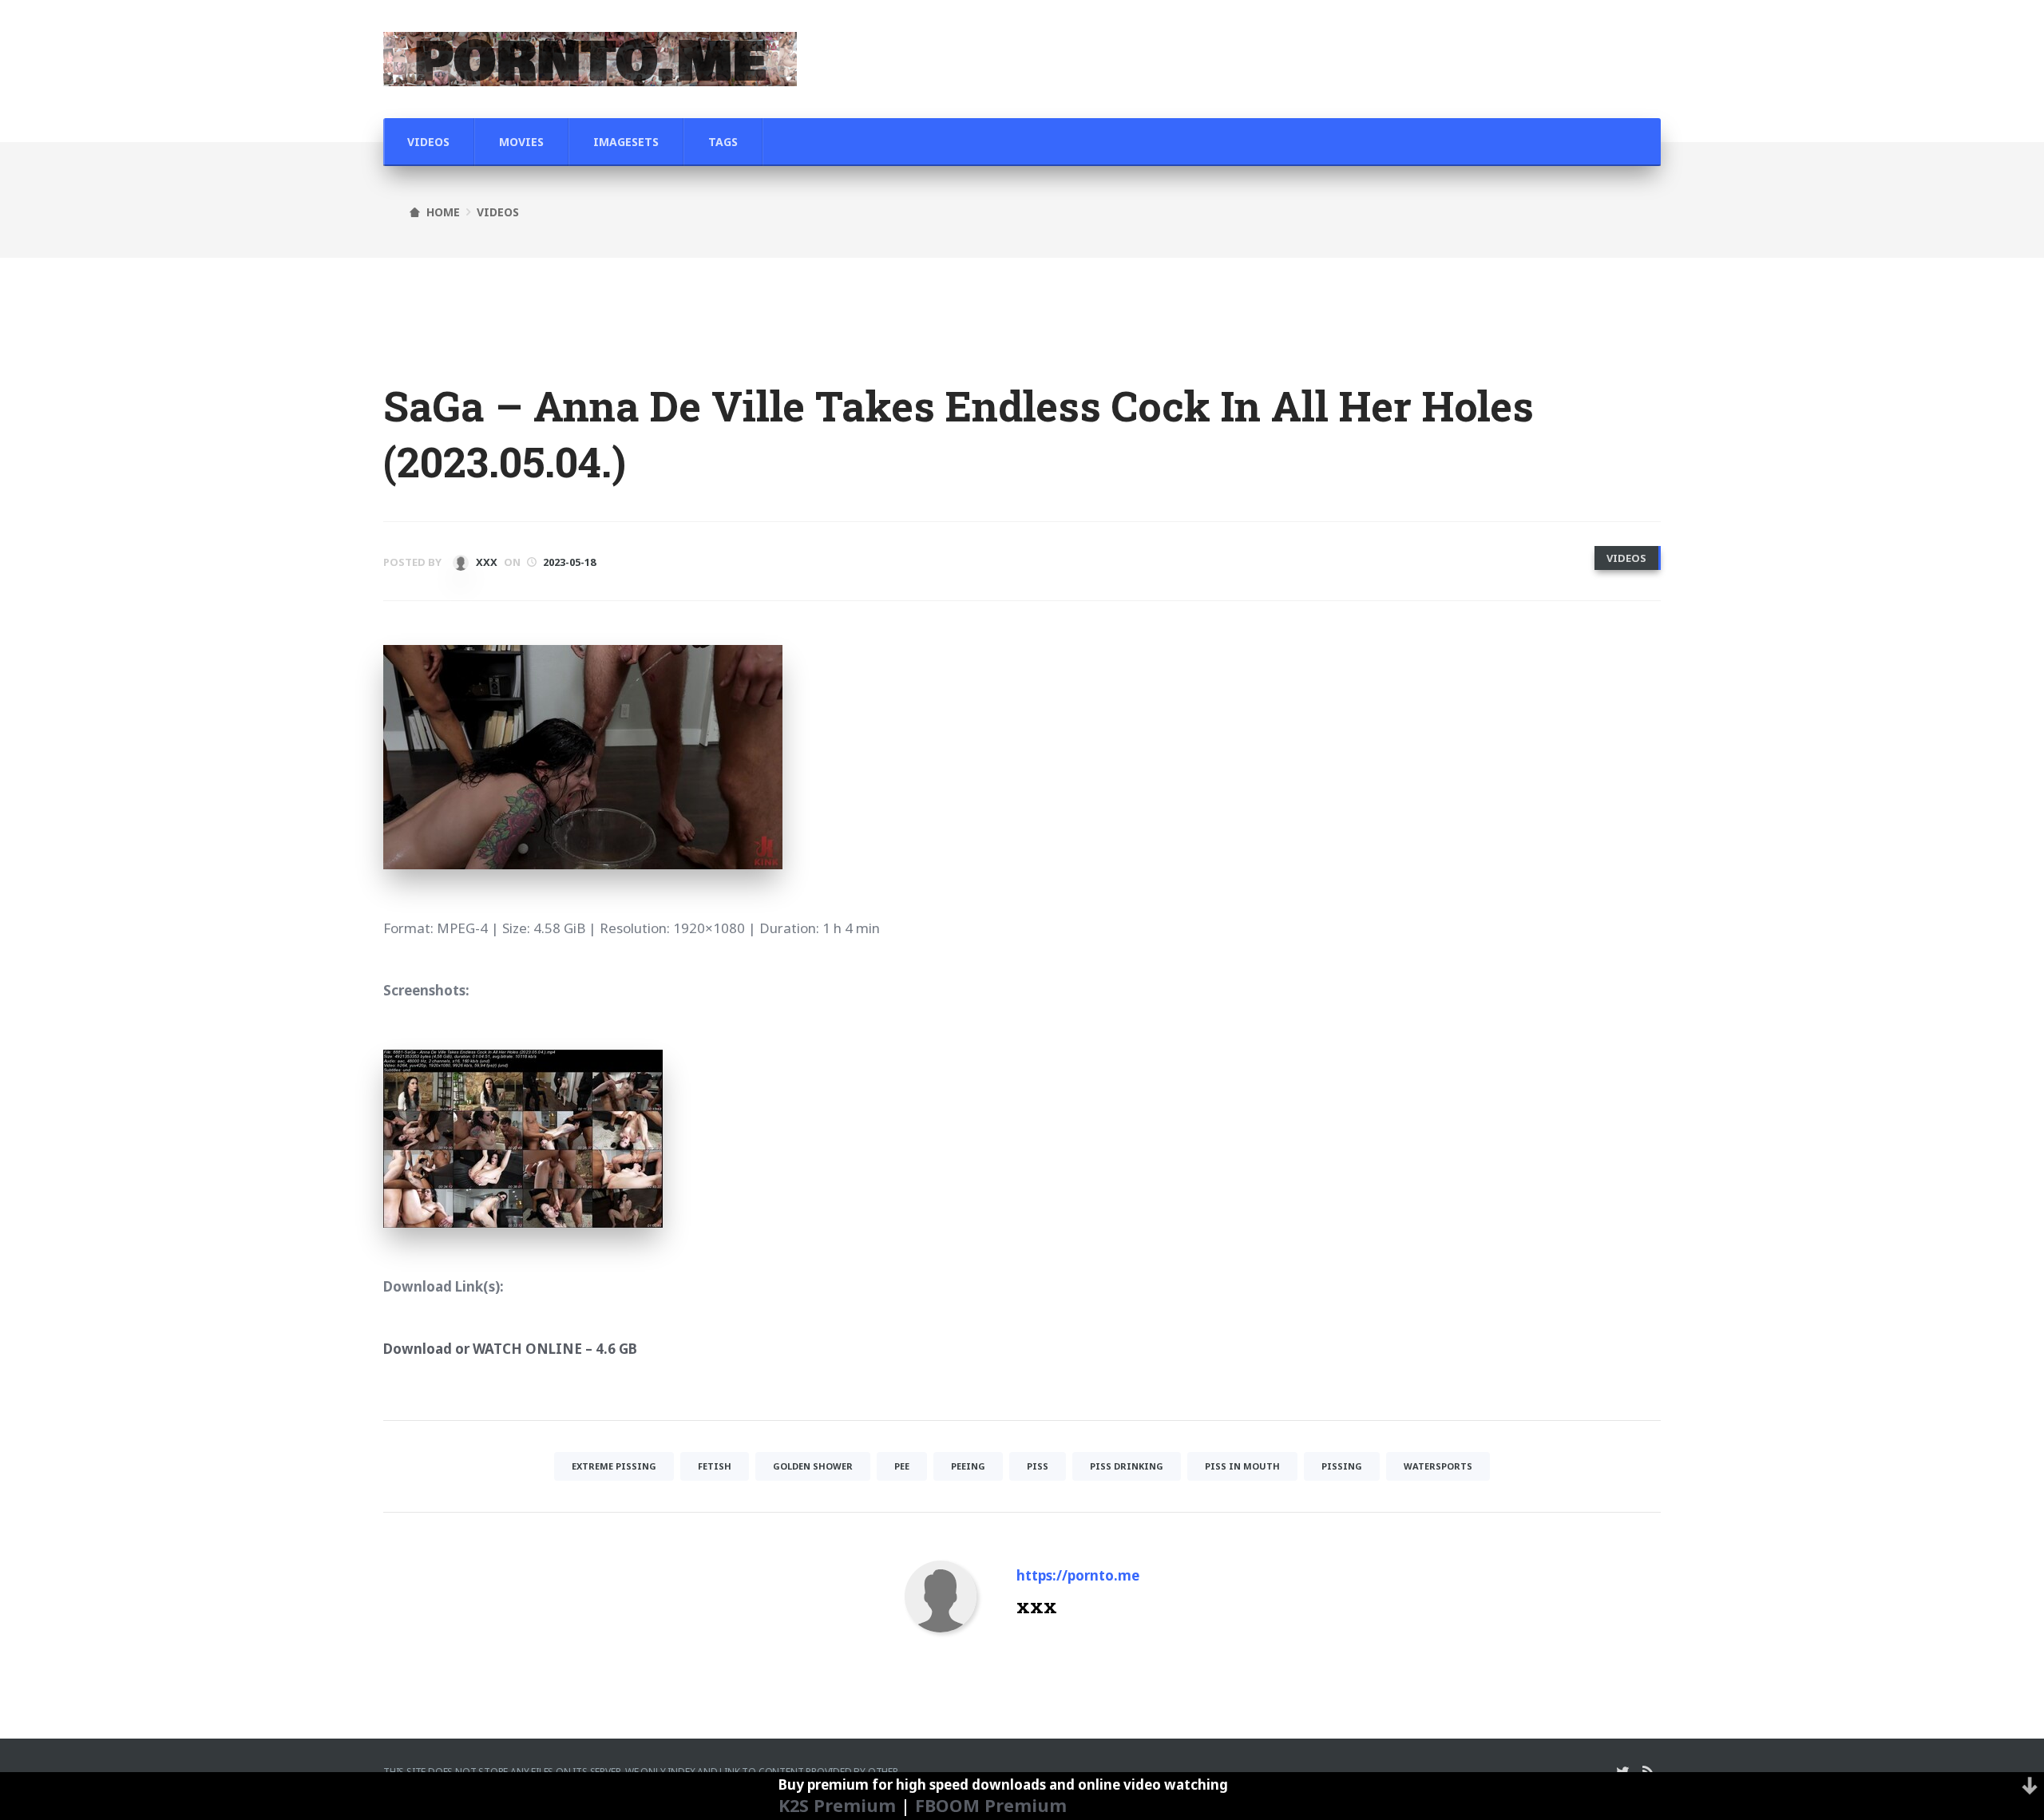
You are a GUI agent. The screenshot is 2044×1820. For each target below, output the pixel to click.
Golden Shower (813, 1466)
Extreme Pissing (614, 1466)
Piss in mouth (1242, 1466)
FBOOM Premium (991, 1805)
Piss (1038, 1466)
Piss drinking (1127, 1466)
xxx (485, 562)
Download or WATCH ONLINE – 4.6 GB (510, 1349)
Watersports (1438, 1466)
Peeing (968, 1466)
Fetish (715, 1466)
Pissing (1342, 1466)
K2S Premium (837, 1805)
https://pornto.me (1078, 1575)
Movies (521, 142)
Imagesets (626, 142)
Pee (902, 1466)
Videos (428, 142)
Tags (723, 142)
